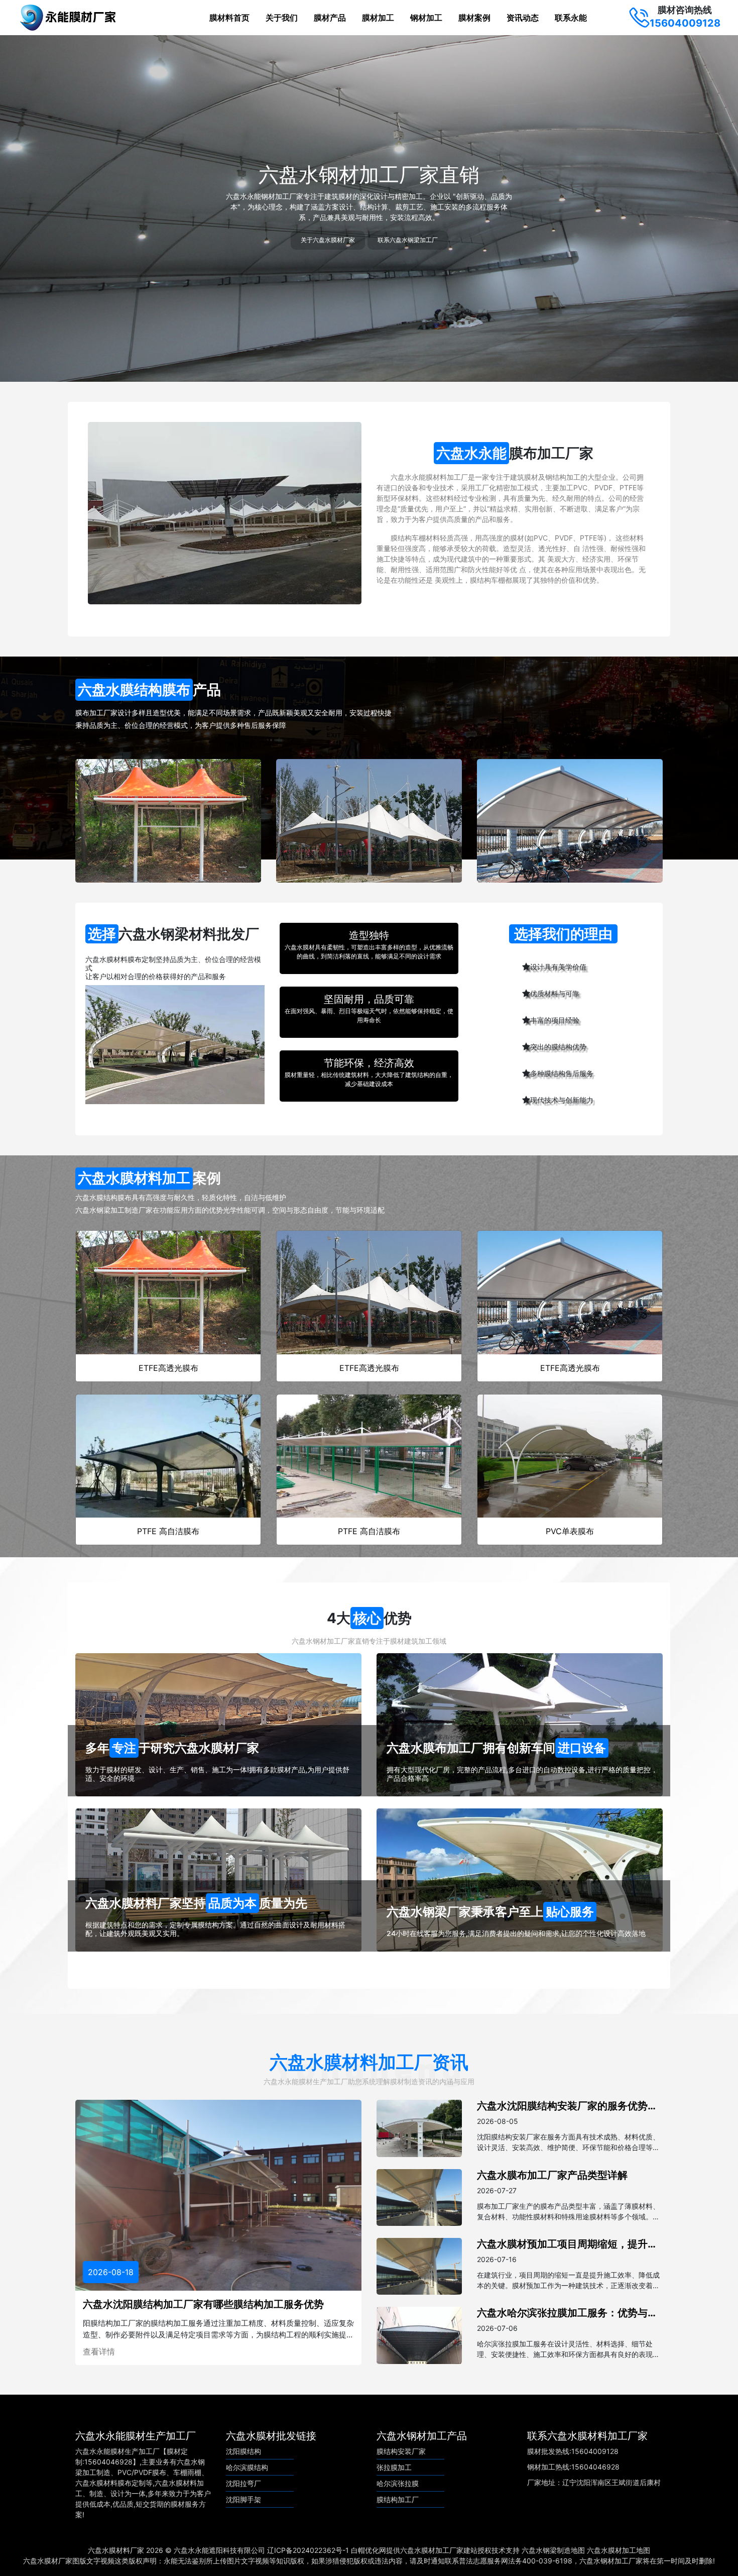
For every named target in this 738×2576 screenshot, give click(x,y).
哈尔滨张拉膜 (398, 2483)
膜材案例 (474, 18)
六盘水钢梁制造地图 (553, 2550)
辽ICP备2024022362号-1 (308, 2550)
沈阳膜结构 (243, 2451)
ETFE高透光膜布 (168, 1368)
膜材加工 (378, 18)
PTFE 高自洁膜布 (168, 1531)
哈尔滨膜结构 (247, 2467)
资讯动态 (523, 18)
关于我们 (282, 18)
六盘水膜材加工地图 (619, 2550)
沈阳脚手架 (243, 2499)
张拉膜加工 (394, 2467)
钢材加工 (426, 18)
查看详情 (99, 2351)
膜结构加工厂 (398, 2499)
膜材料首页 (229, 18)
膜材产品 (330, 18)
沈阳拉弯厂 (243, 2483)
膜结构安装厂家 (401, 2451)
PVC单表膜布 (570, 1531)
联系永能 (571, 18)
